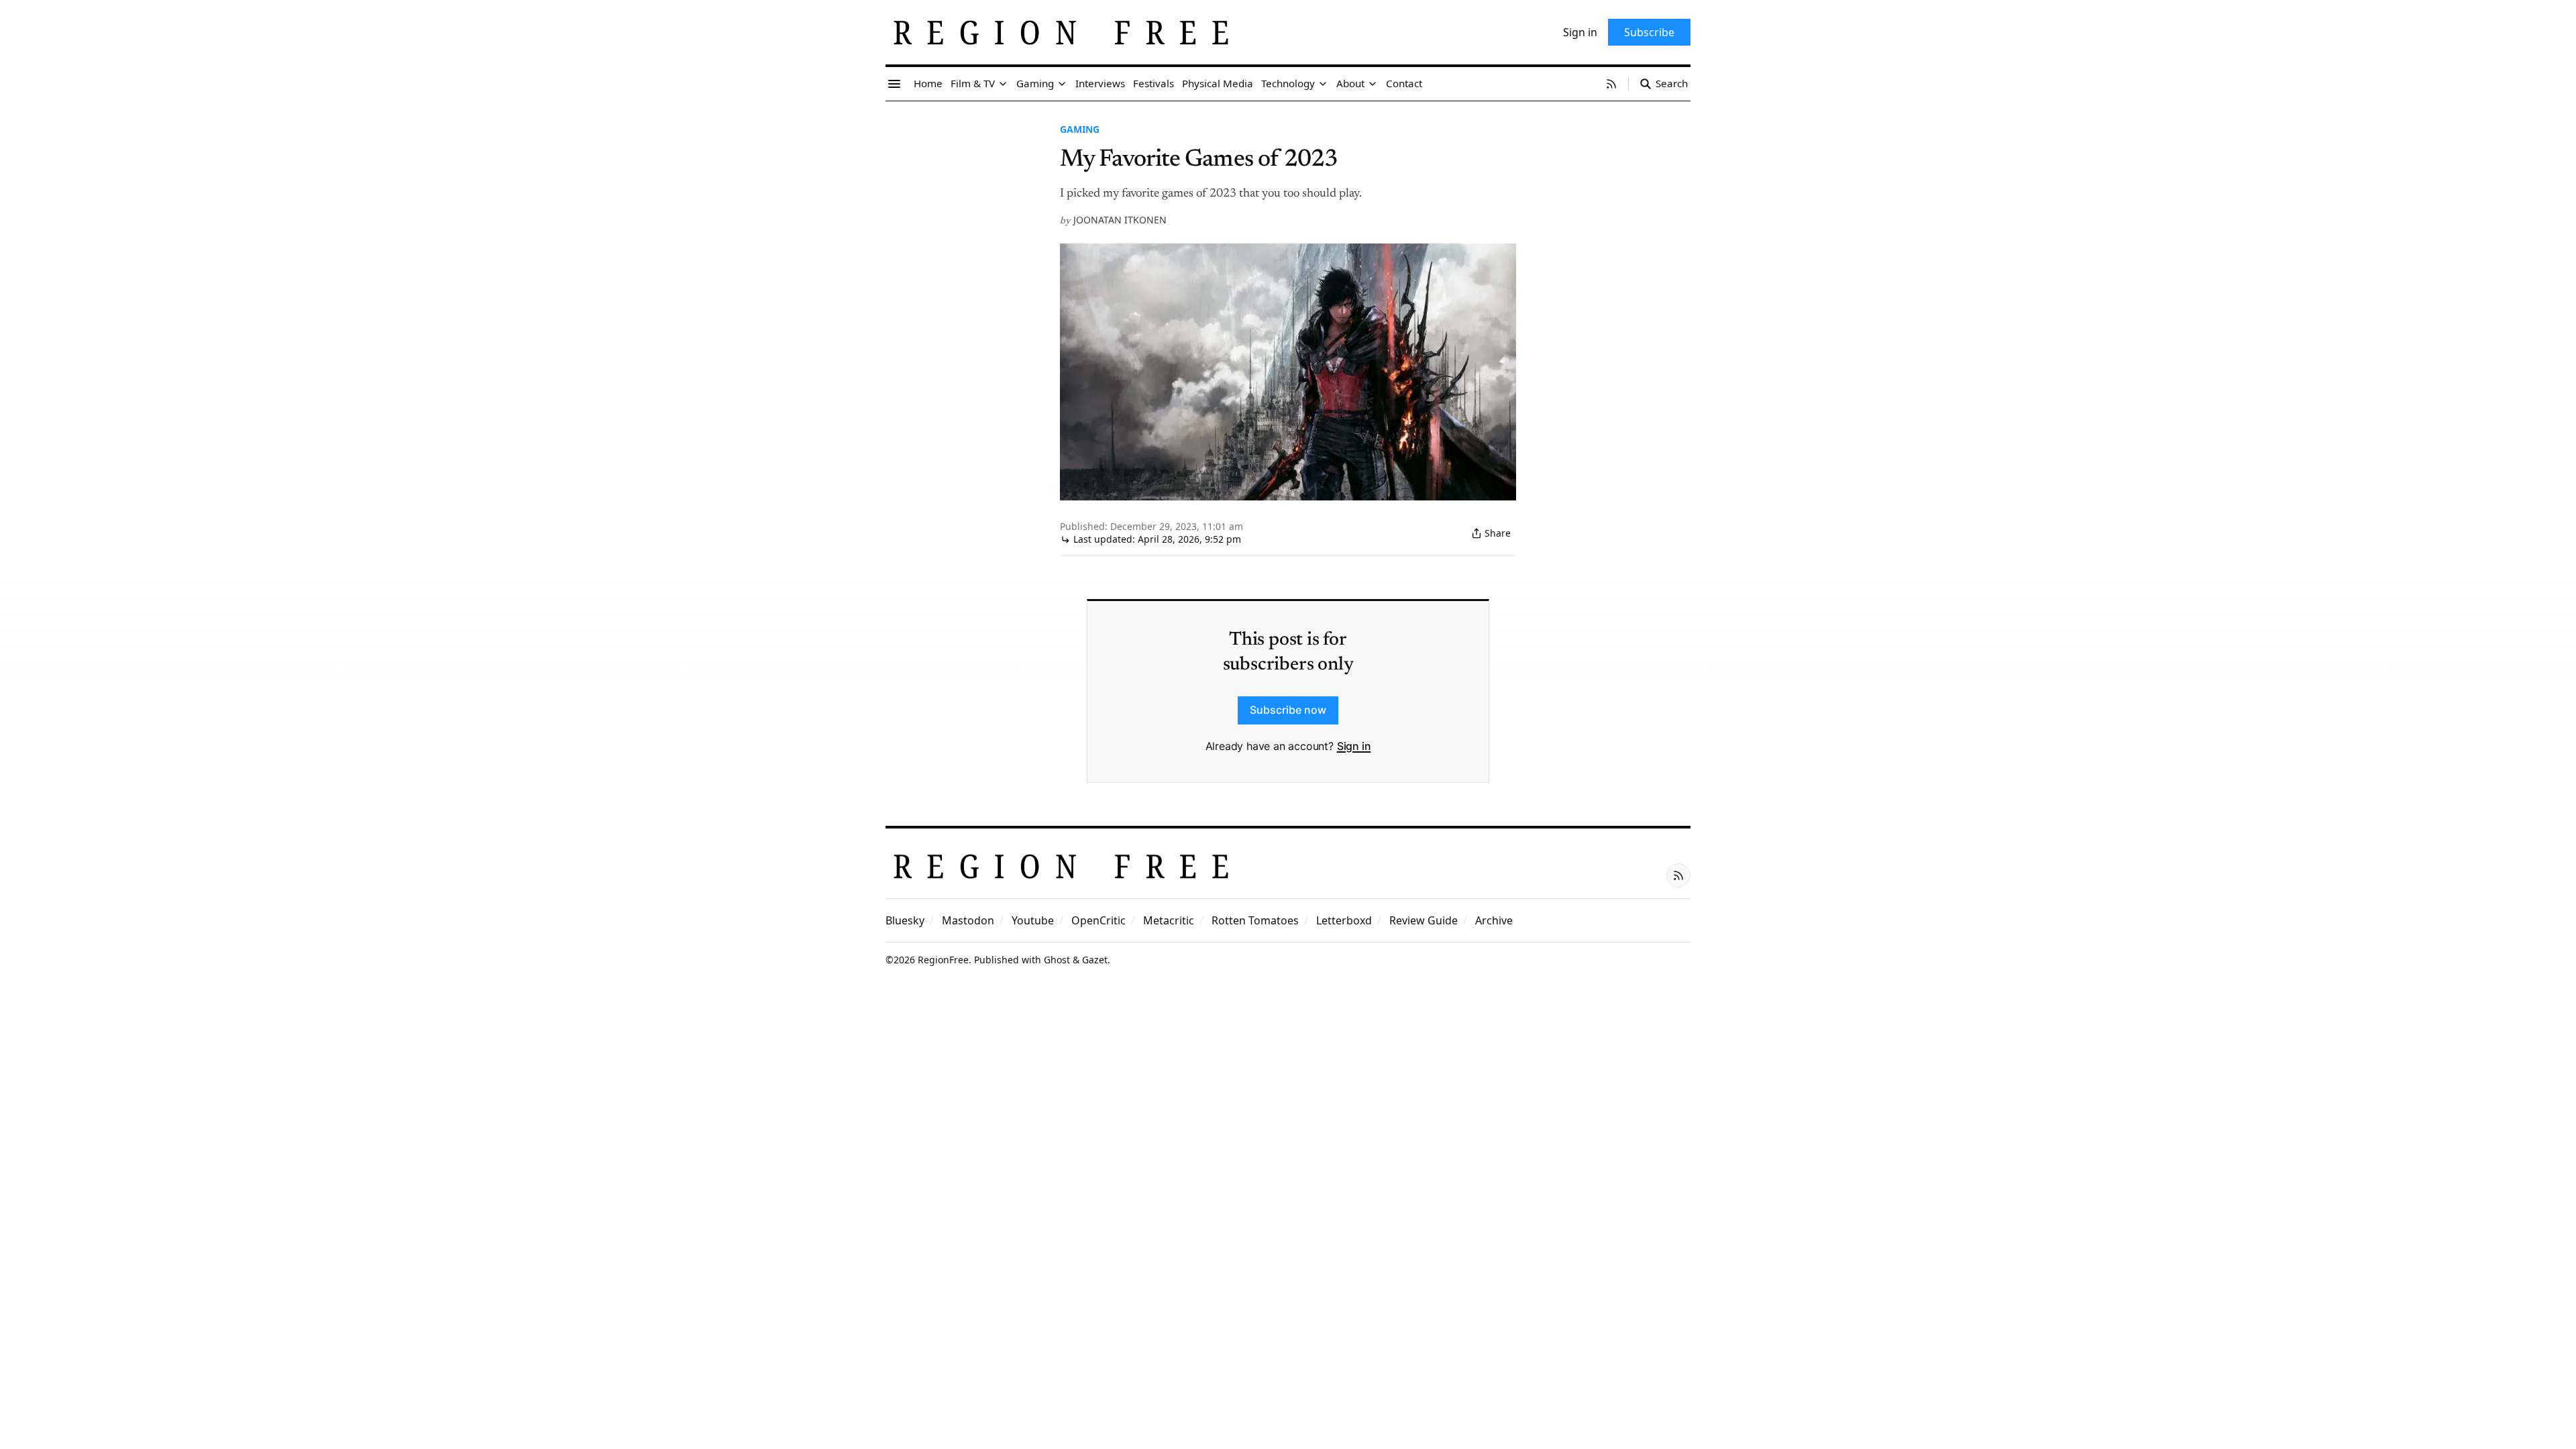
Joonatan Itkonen (1120, 220)
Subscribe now (1288, 710)
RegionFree (943, 960)
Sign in (1354, 746)
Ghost (1057, 960)
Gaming (1080, 129)
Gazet (1095, 960)
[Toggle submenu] (1003, 84)
